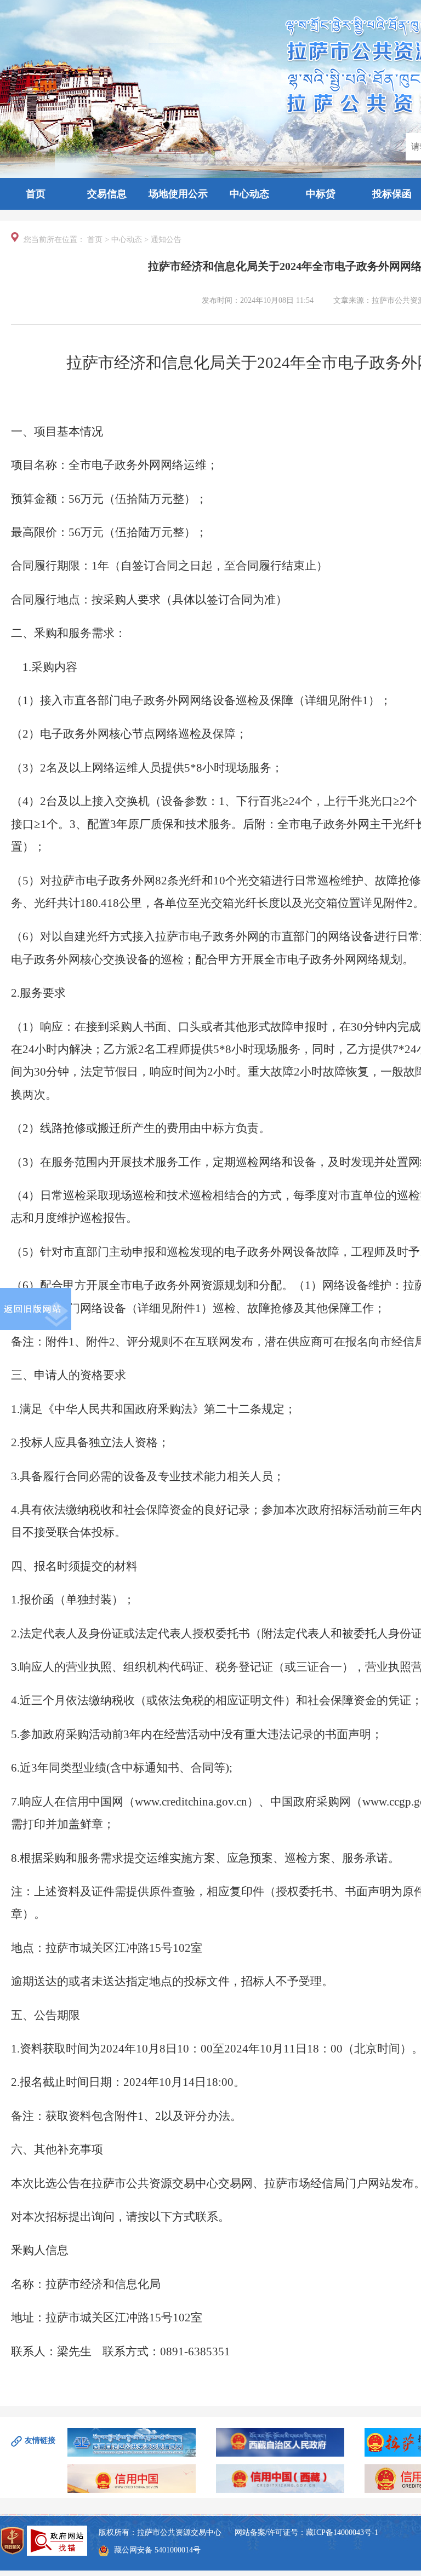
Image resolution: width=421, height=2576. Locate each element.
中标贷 (321, 194)
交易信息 (107, 194)
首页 (36, 194)
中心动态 (249, 194)
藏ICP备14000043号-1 (342, 2532)
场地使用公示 (178, 194)
